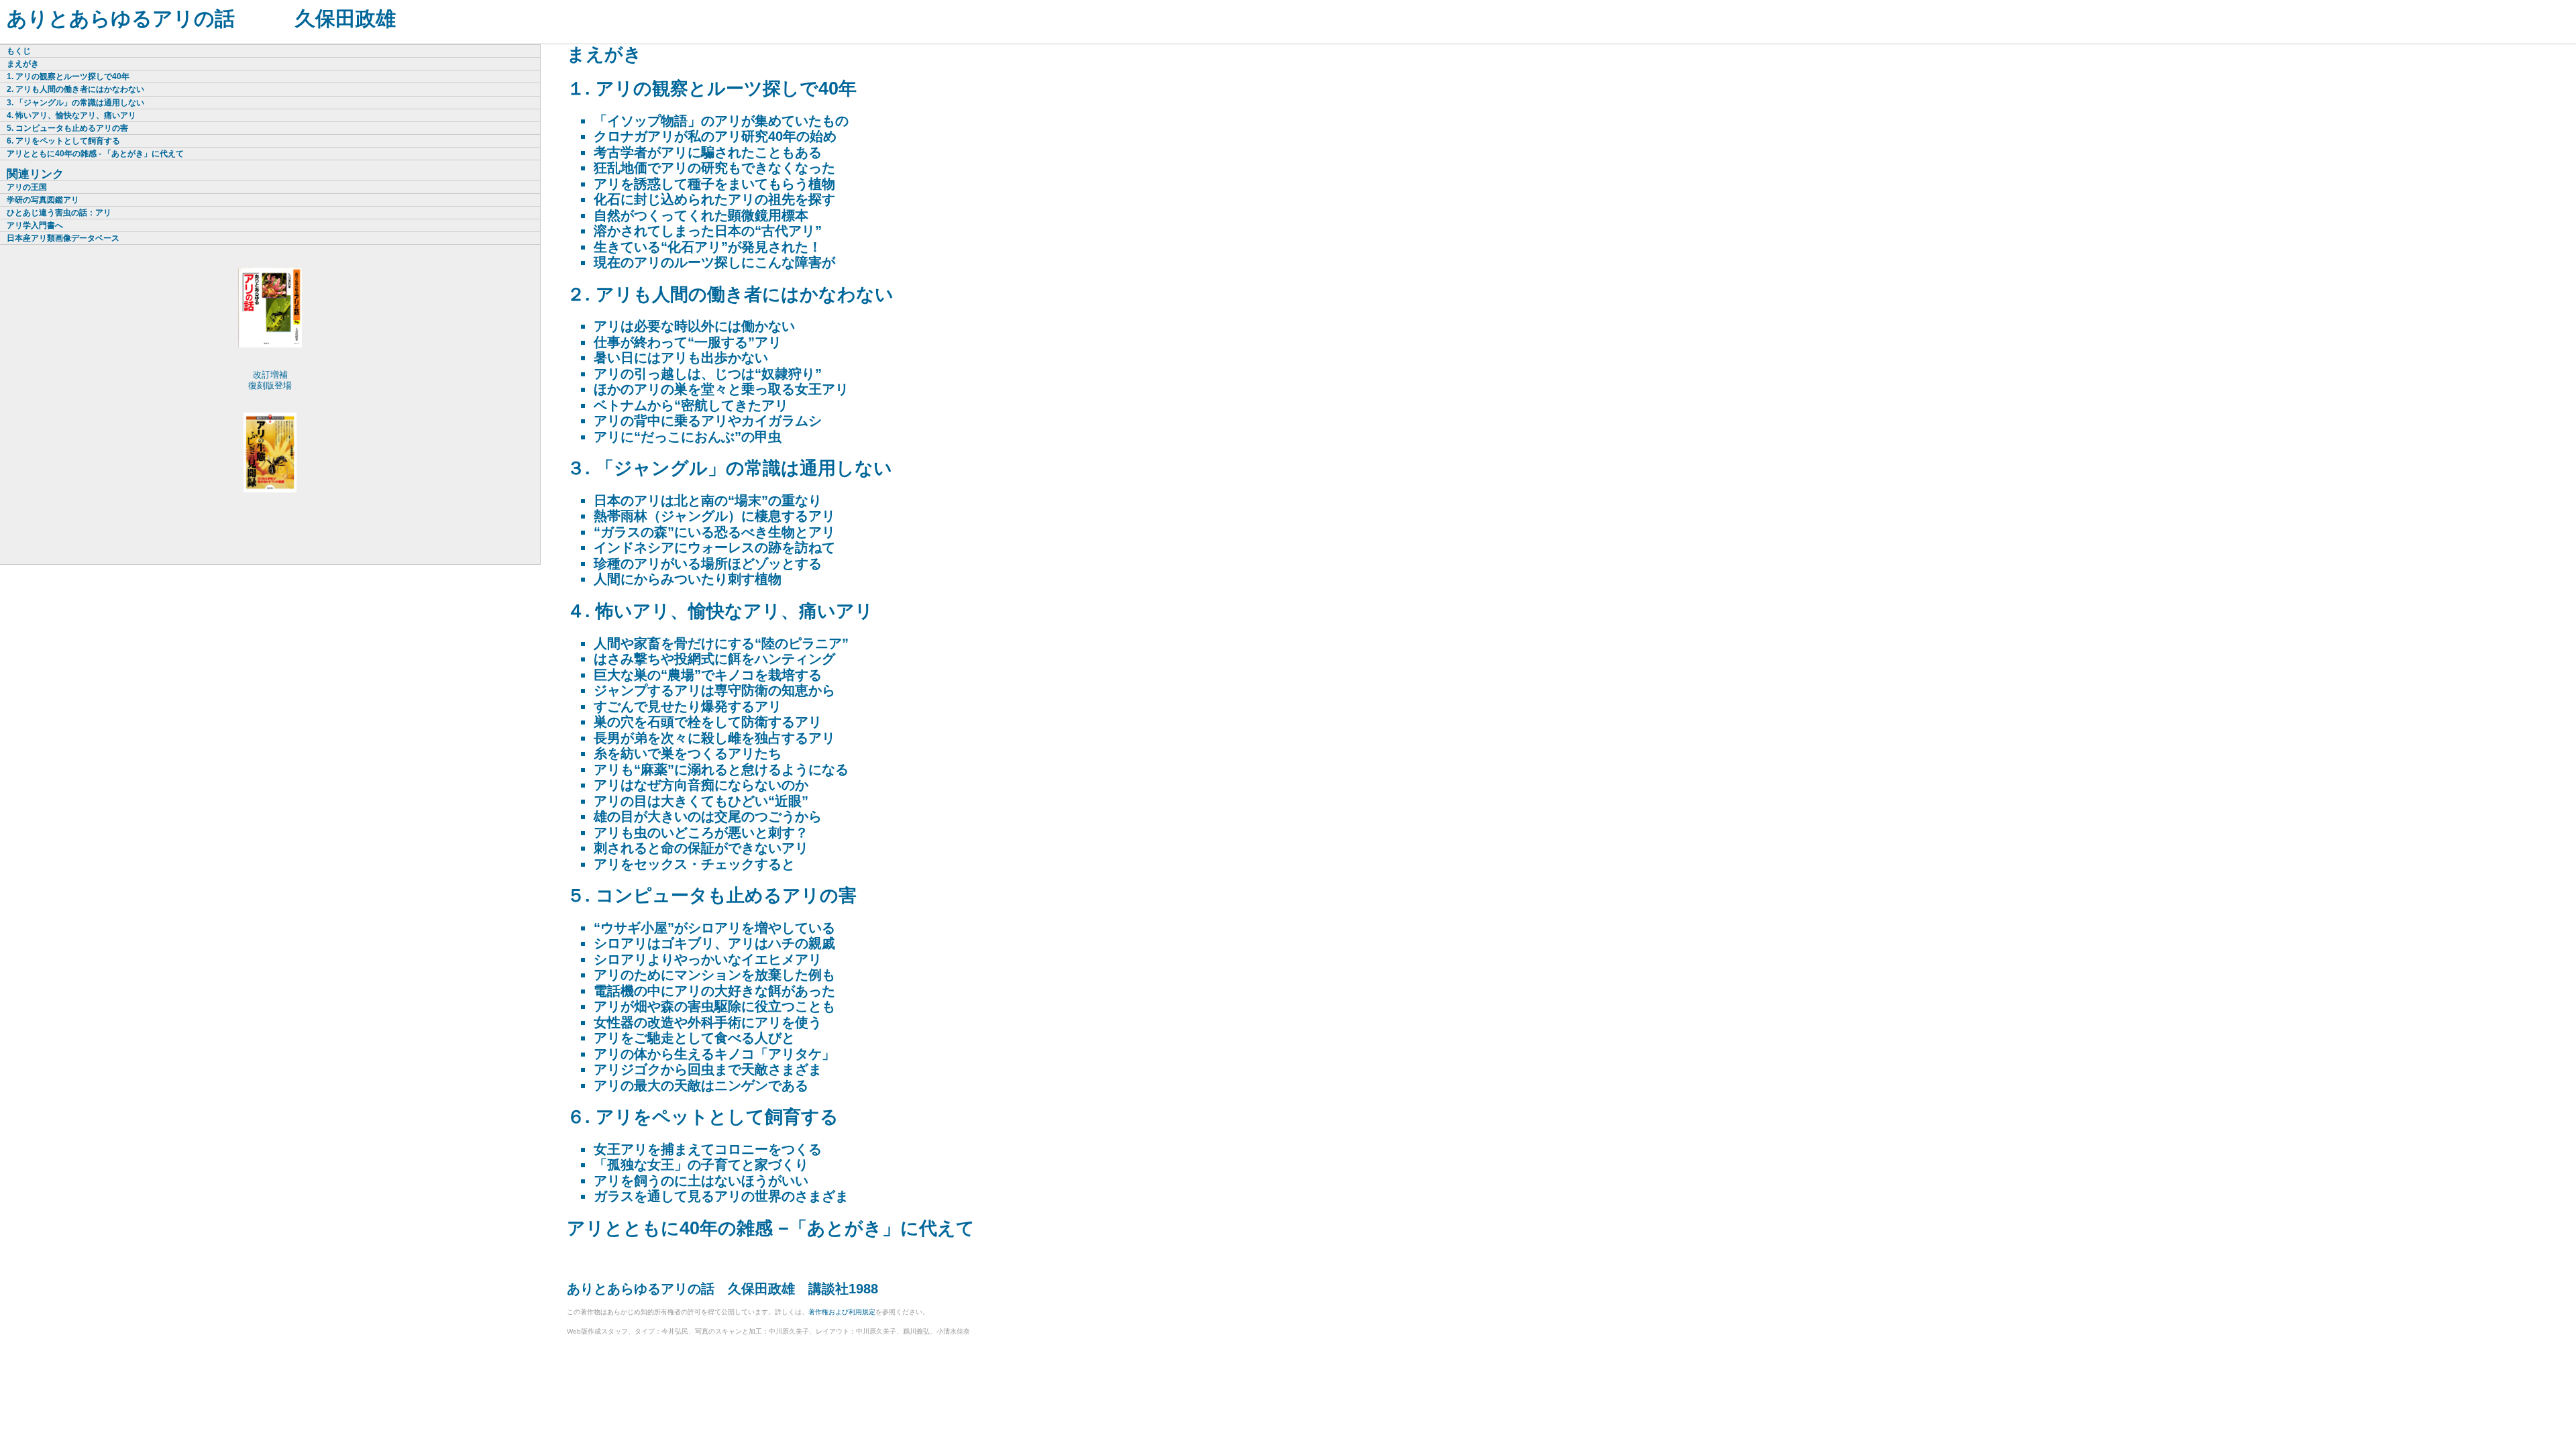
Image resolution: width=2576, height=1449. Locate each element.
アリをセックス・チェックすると (694, 864)
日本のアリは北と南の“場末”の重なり (708, 500)
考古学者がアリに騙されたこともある (708, 152)
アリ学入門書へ (35, 225)
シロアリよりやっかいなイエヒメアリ (708, 959)
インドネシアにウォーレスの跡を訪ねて (714, 547)
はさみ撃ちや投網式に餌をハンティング (714, 659)
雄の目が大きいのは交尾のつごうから (708, 816)
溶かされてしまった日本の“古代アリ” (708, 231)
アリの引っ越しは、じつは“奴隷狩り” (708, 374)
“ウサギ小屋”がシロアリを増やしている (714, 928)
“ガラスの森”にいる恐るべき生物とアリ (714, 532)
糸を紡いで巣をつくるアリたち (688, 753)
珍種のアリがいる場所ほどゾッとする (708, 563)
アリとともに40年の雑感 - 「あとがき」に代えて (95, 154)
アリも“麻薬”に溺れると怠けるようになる (721, 769)
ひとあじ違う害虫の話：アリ (59, 213)
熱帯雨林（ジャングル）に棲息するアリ (714, 516)
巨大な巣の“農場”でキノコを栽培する (708, 675)
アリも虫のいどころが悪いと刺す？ (701, 833)
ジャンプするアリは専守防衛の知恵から (714, 690)
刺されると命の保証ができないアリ (701, 848)
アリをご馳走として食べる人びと (694, 1038)
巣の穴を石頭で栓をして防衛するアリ (708, 722)
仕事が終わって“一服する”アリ (688, 342)
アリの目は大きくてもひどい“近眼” (701, 801)
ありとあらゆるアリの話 (121, 18)
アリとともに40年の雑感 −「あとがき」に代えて (771, 1228)
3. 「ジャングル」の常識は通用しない (75, 103)
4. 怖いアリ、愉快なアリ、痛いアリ (71, 115)
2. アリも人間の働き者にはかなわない (75, 89)
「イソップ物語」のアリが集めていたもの (721, 121)
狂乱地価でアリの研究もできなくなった (714, 168)
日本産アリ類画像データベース (63, 238)
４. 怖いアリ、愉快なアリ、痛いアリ (720, 611)
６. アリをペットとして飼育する (703, 1117)
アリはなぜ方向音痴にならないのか (701, 785)
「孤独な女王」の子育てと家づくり (701, 1165)
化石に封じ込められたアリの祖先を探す (714, 199)
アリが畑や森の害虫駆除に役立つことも (714, 1006)
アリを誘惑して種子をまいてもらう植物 (714, 184)
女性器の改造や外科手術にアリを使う (708, 1022)
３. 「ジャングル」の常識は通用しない (730, 468)
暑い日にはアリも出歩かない (681, 358)
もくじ (19, 51)
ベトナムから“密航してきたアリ (691, 405)
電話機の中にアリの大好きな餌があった (714, 991)
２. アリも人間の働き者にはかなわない (730, 294)
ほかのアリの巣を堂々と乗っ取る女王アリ (721, 389)
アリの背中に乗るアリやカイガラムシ (708, 421)
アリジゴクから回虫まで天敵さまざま (708, 1069)
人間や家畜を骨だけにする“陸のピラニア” (721, 643)
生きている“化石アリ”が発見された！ (708, 247)
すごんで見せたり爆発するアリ (688, 706)
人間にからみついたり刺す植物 (688, 579)
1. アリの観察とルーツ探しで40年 (68, 76)
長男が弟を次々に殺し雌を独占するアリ (714, 738)
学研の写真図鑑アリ (43, 200)
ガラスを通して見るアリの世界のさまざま (721, 1196)
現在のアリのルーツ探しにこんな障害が (714, 262)
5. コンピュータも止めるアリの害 (67, 128)
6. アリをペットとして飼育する (63, 141)
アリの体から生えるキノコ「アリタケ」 (714, 1054)
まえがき (604, 54)
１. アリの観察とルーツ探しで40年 (712, 89)
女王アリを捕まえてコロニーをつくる (708, 1149)
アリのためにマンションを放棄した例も (714, 975)
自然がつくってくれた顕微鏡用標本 (701, 215)
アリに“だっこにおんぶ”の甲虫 (688, 437)
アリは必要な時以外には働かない (694, 326)
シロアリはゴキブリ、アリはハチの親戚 (714, 943)
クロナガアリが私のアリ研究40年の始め (715, 136)
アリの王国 (27, 187)
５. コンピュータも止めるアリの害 (712, 896)
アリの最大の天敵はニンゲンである (701, 1085)
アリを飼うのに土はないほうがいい (701, 1181)
